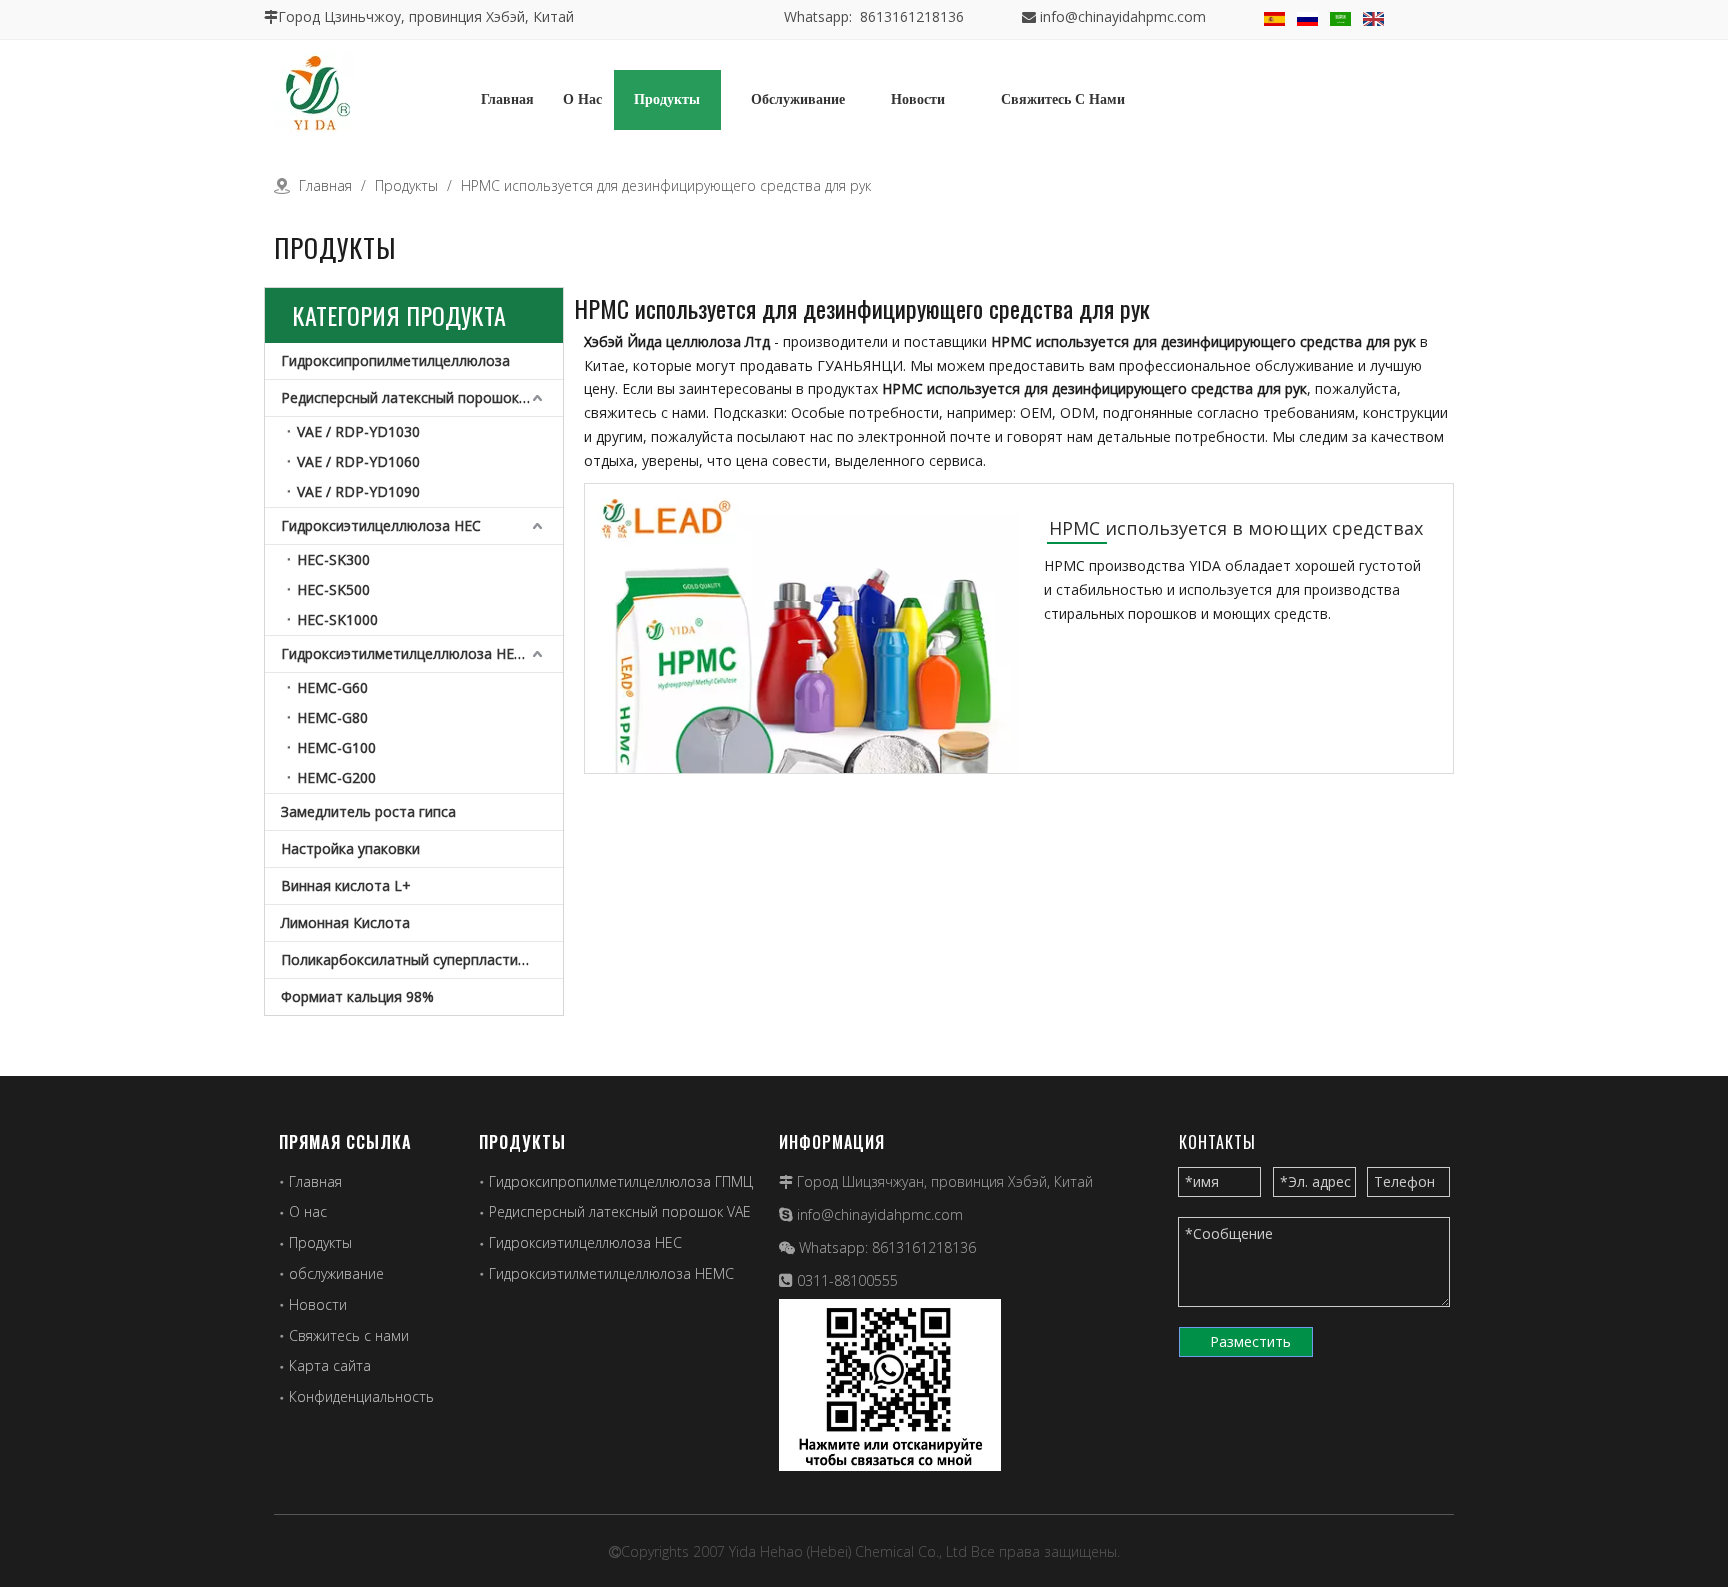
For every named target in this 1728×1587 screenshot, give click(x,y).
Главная (315, 1181)
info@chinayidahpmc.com (1123, 16)
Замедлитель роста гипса (368, 811)
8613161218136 (924, 1247)
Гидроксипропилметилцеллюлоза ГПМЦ (621, 1181)
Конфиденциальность (361, 1396)
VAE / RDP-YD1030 (358, 431)
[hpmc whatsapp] (890, 1385)
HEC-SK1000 (337, 619)
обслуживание (336, 1273)
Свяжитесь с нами (349, 1335)
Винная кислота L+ (346, 885)
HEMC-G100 (336, 747)
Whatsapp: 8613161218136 (874, 16)
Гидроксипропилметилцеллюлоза (395, 360)
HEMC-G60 (332, 687)
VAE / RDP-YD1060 (358, 461)
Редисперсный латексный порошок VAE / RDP (422, 397)
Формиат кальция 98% (357, 996)
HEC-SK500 (333, 589)
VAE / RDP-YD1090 (358, 491)
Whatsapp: (835, 1247)
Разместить (1250, 1341)
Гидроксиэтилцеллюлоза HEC (381, 525)
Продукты (320, 1242)
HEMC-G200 (336, 777)
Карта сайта (330, 1365)
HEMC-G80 (332, 717)
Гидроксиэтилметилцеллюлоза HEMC (408, 653)
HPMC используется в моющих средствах (1236, 528)
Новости (318, 1304)
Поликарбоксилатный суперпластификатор (422, 959)
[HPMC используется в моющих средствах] (802, 684)
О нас (308, 1211)
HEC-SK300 (333, 559)
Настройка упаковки (350, 848)
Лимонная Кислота (345, 922)
